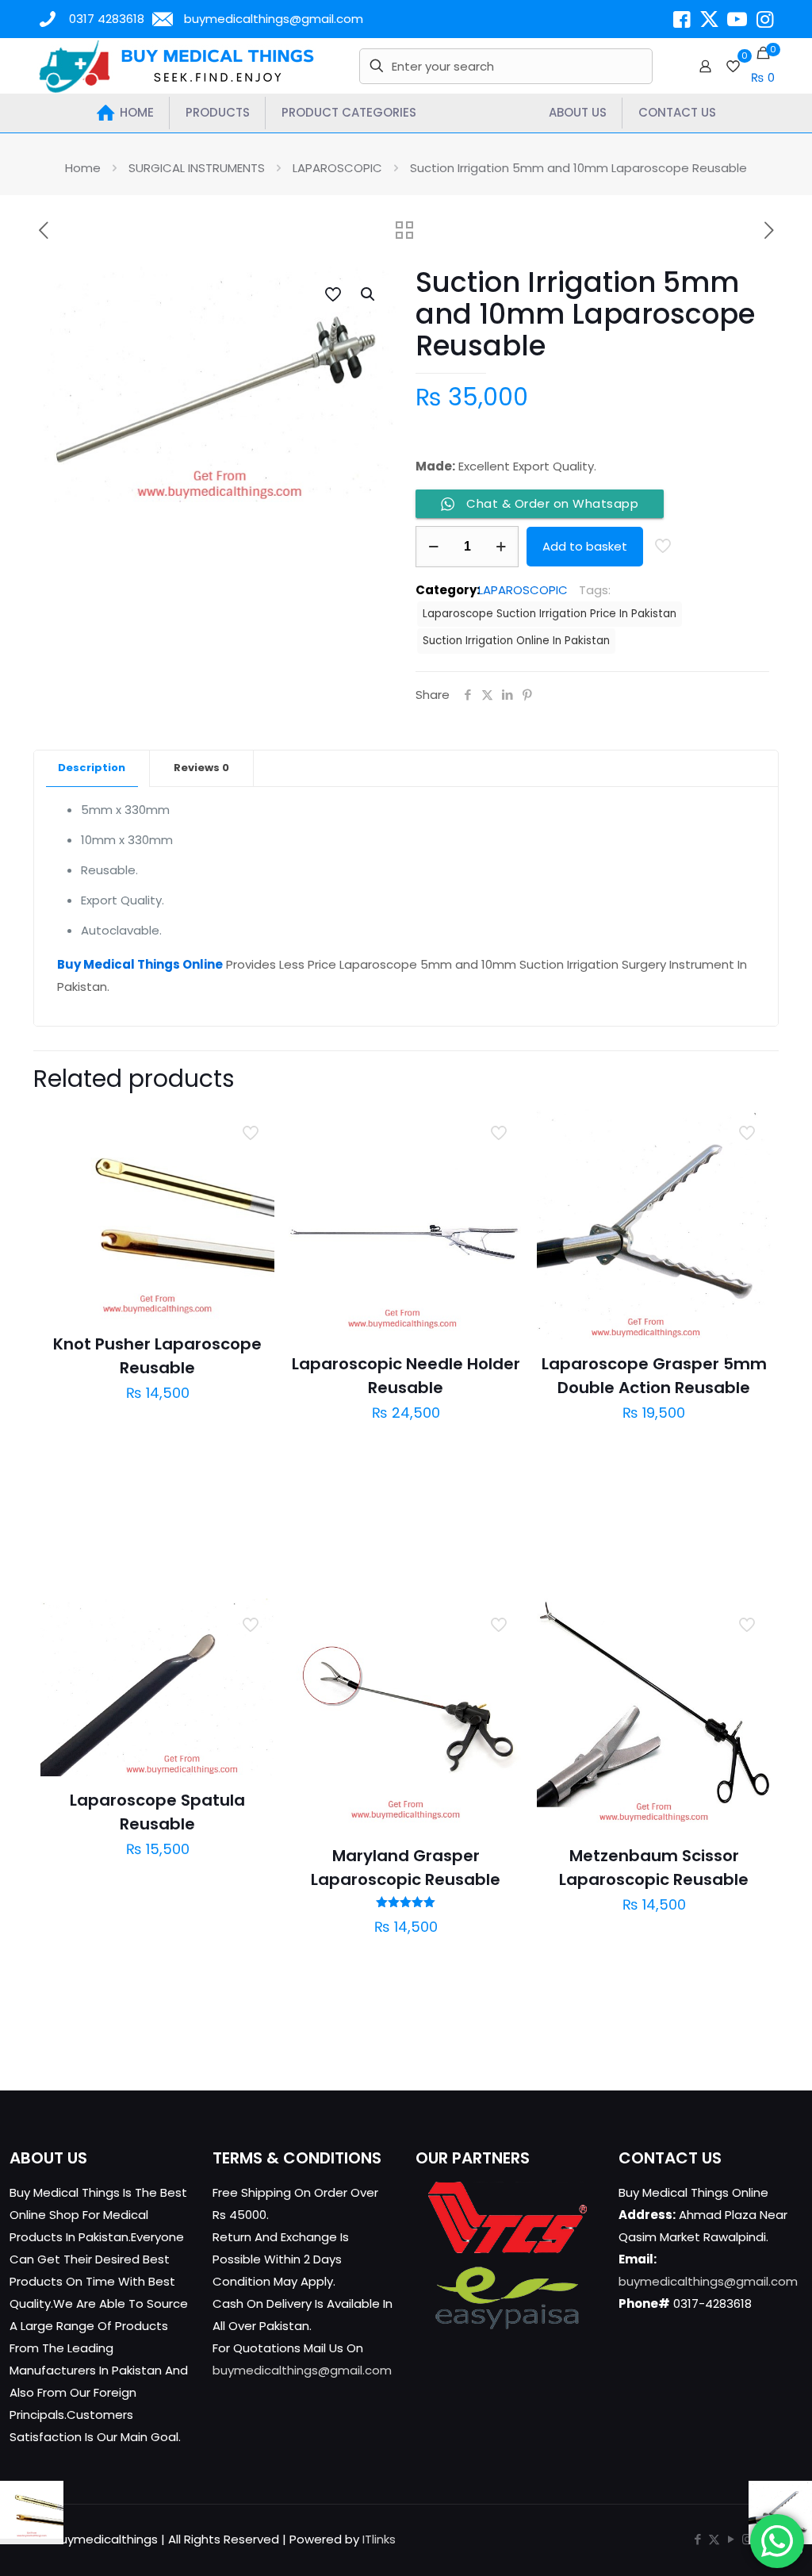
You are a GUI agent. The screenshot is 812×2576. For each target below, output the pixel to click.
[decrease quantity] (433, 547)
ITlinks (379, 2539)
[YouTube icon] (731, 2539)
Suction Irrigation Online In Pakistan (516, 641)
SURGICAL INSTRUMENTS (197, 168)
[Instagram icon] (747, 2539)
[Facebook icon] (697, 2539)
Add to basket (585, 546)
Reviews (201, 768)
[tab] (92, 768)
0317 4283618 (107, 19)
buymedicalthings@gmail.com (274, 19)
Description (92, 768)
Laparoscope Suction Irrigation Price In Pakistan (550, 614)
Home (83, 168)
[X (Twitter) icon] (714, 2539)
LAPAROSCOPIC (337, 168)
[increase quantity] (501, 547)
